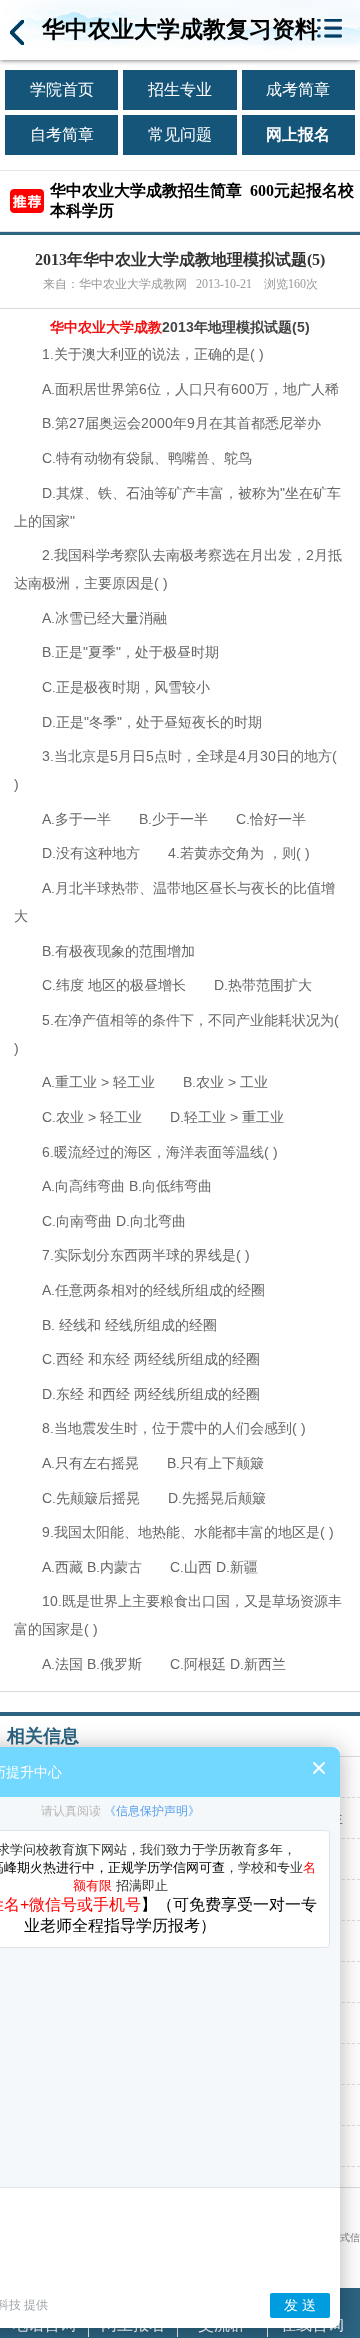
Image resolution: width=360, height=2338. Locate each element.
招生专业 (180, 89)
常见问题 (180, 134)
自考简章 (62, 134)
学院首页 (62, 89)
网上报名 (298, 134)
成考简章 (298, 89)
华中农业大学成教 (106, 327)
